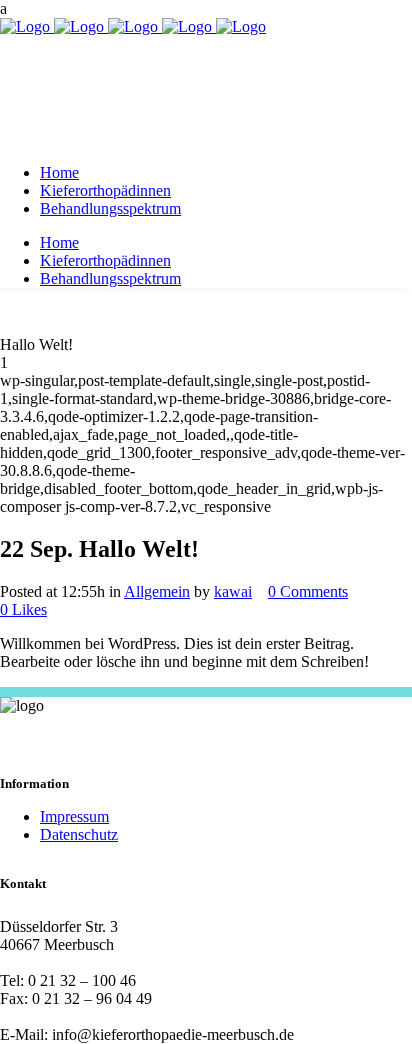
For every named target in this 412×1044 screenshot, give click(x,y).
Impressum (74, 816)
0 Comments (308, 591)
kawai (233, 591)
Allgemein (157, 591)
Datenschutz (79, 834)
